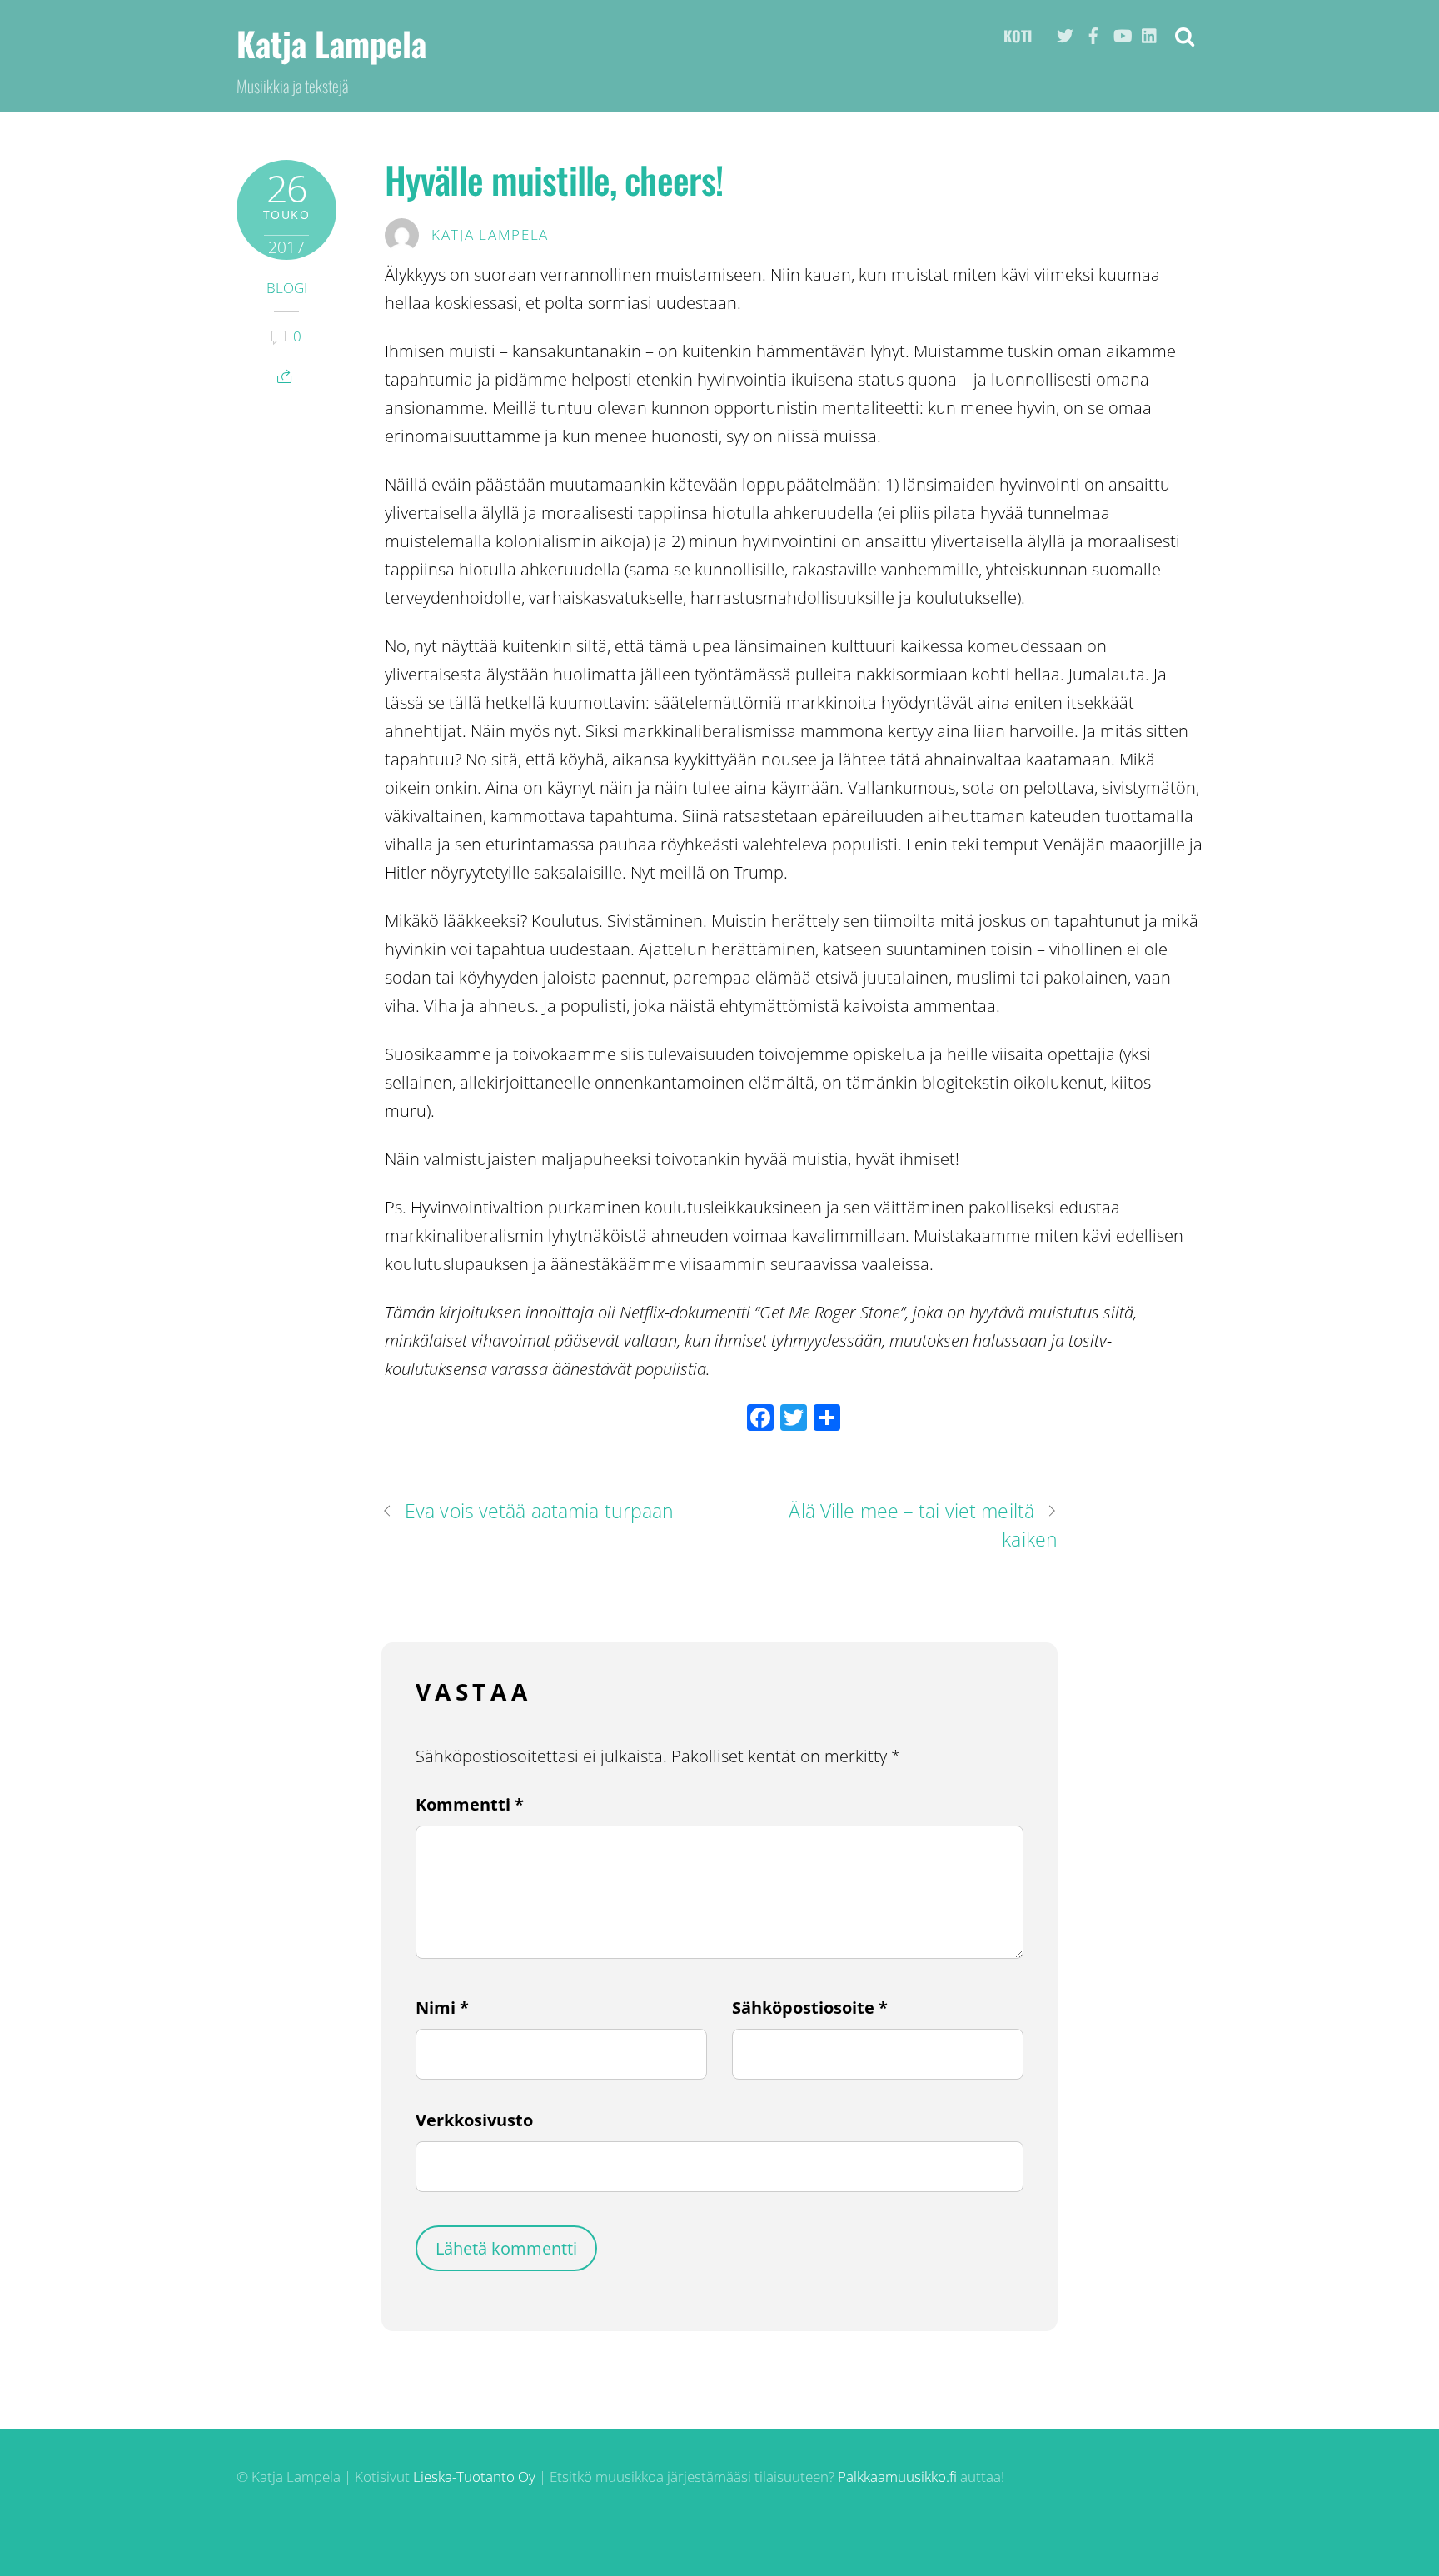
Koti (1018, 36)
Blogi (287, 288)
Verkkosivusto (474, 2120)
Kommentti (470, 1804)
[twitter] (1065, 31)
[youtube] (1122, 31)
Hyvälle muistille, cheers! (554, 179)
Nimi (442, 2008)
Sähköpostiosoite (810, 2008)
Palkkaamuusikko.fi (897, 2476)
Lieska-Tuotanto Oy (474, 2476)
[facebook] (1093, 31)
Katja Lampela (490, 234)
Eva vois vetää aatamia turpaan (539, 1511)
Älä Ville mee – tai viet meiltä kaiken (923, 1525)
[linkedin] (1150, 31)
